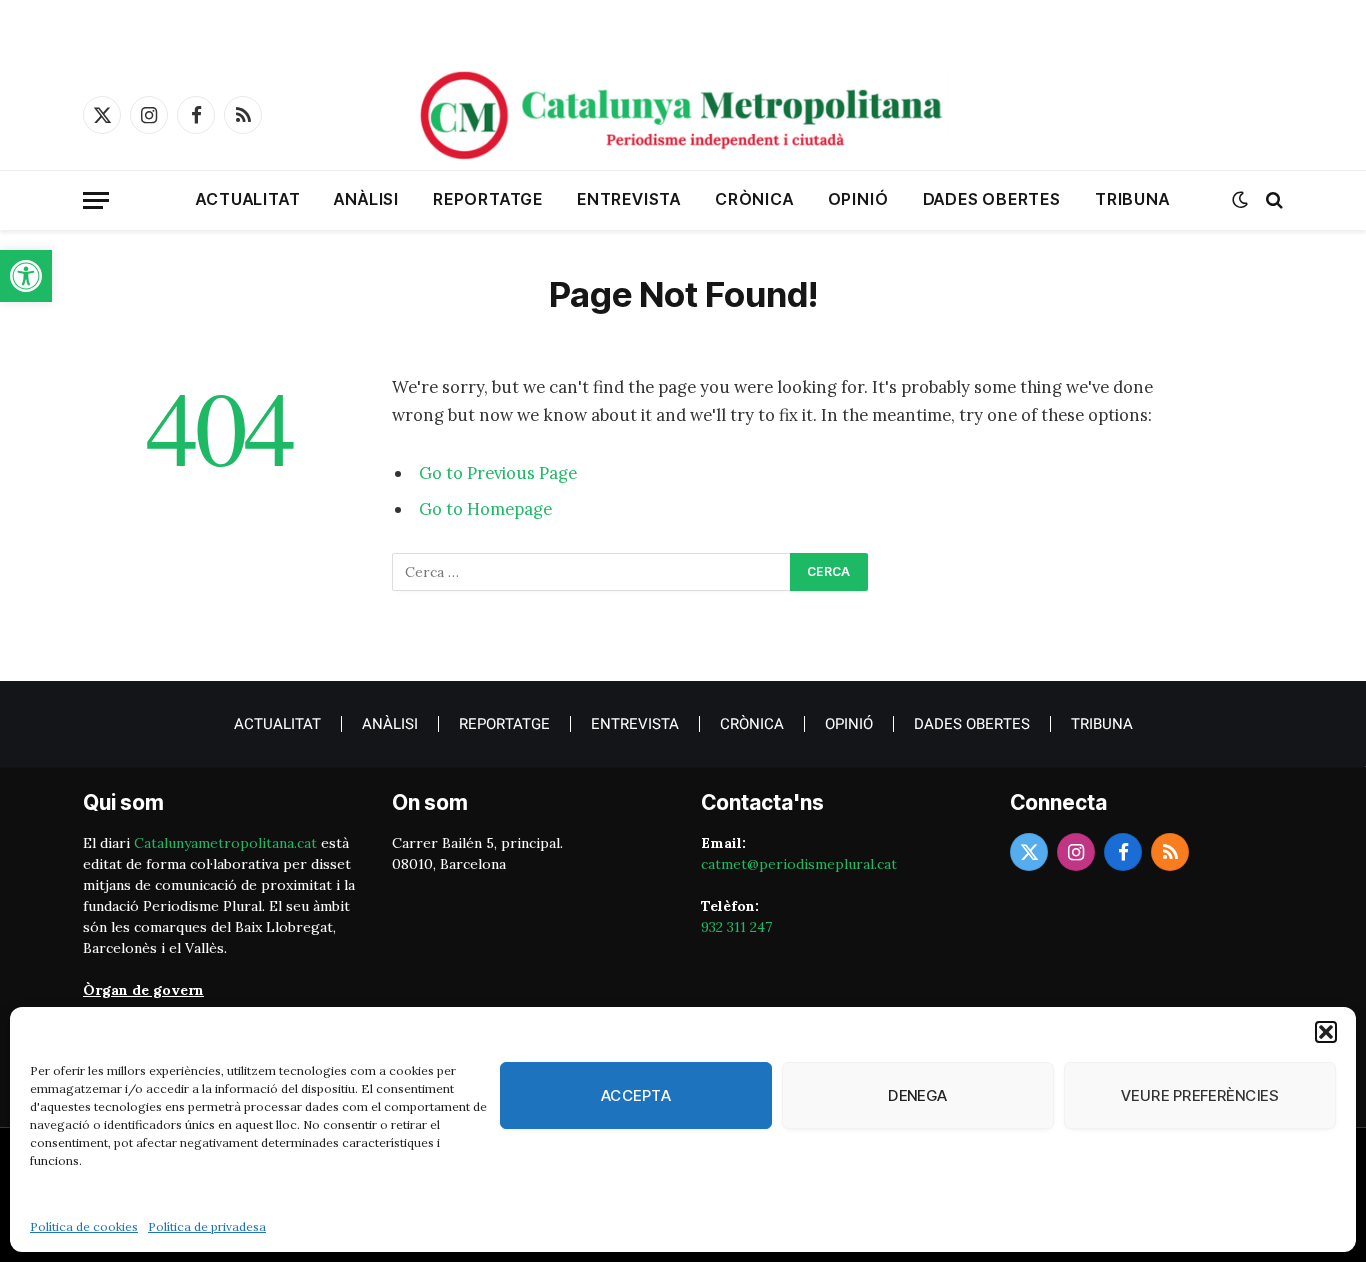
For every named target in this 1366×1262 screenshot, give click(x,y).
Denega (918, 1095)
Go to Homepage (485, 509)
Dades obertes (992, 199)
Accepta (636, 1095)
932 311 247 (736, 927)
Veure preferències (1200, 1095)
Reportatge (488, 199)
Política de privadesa (207, 1226)
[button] (26, 276)
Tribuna (1132, 199)
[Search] (1272, 200)
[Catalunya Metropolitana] (683, 115)
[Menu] (96, 200)
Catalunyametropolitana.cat (225, 843)
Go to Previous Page (498, 473)
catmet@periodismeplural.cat (799, 864)
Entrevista (629, 199)
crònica (754, 199)
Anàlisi (366, 199)
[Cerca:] (592, 572)
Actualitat (248, 199)
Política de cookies (84, 1226)
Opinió (858, 199)
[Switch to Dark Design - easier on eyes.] (1240, 200)
